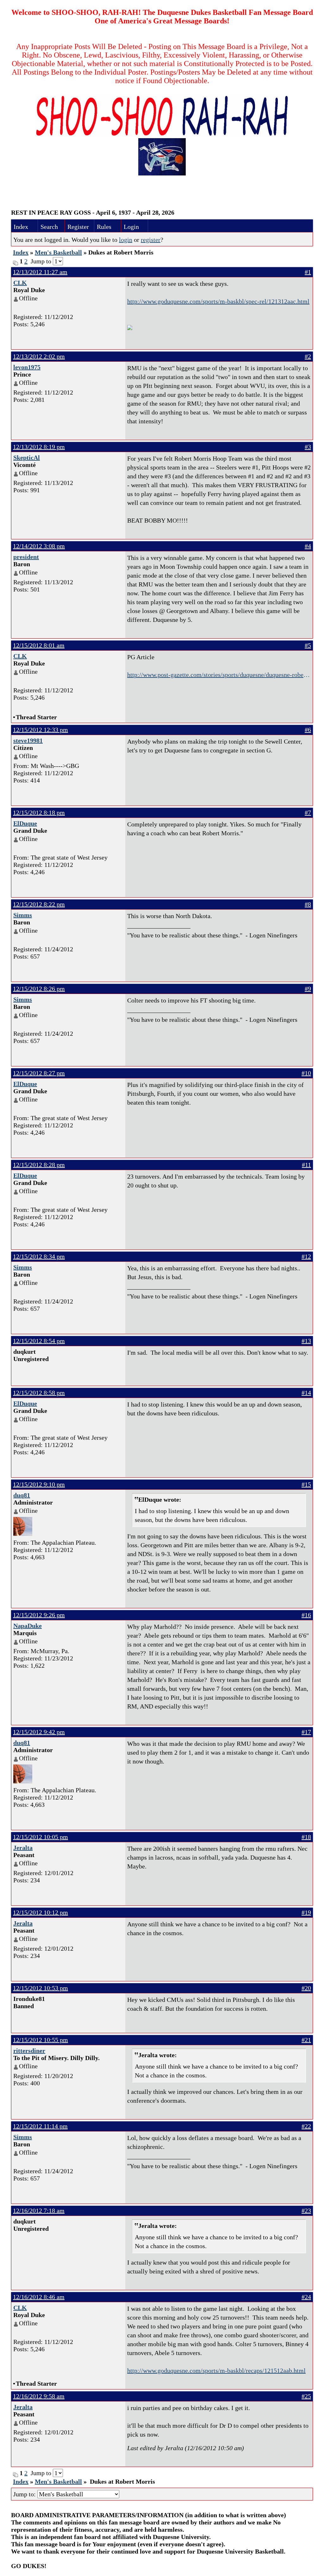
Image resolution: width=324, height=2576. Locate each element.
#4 (308, 546)
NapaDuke (28, 1626)
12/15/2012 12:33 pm (40, 730)
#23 (306, 2211)
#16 (306, 1615)
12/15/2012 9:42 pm (39, 1732)
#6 (308, 730)
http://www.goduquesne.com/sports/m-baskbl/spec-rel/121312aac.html (218, 301)
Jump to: (25, 2494)
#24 (306, 2297)
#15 (306, 1484)
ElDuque (25, 823)
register (151, 240)
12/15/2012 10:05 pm (40, 1837)
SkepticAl (27, 457)
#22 (306, 2126)
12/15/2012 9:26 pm (39, 1615)
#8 (308, 904)
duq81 (22, 1495)
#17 (306, 1732)
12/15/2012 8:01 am (39, 645)
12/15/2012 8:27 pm (39, 1073)
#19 (306, 1912)
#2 (308, 356)
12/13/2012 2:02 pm (39, 356)
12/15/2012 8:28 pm (39, 1165)
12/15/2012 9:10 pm (39, 1484)
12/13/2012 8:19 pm (39, 447)
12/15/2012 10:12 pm (40, 1912)
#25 (306, 2396)
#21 (306, 2040)
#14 (306, 1393)
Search (49, 227)
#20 (306, 1988)
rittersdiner (29, 2051)
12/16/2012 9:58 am (39, 2396)
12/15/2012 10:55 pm (40, 2040)
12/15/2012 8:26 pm (39, 989)
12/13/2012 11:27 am (40, 272)
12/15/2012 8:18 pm (39, 813)
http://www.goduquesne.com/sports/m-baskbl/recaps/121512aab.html (216, 2371)
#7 (308, 813)
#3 (308, 447)
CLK (20, 283)
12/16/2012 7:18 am (39, 2211)
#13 (306, 1341)
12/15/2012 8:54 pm (39, 1341)
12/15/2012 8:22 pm (39, 904)
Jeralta (23, 1848)
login (126, 240)
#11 (306, 1165)
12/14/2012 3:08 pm (39, 546)
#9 (308, 989)
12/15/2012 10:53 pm (40, 1988)
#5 (308, 645)
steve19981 (28, 740)
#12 (306, 1256)
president (26, 557)
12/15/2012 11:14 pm (40, 2126)
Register (78, 227)
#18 (306, 1837)
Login (131, 227)
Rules (104, 227)
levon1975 (27, 367)
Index (21, 227)
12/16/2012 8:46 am (39, 2297)
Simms (23, 915)
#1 (308, 272)
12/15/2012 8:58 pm (39, 1393)
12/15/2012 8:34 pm (39, 1256)
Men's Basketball (58, 252)
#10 (306, 1073)
